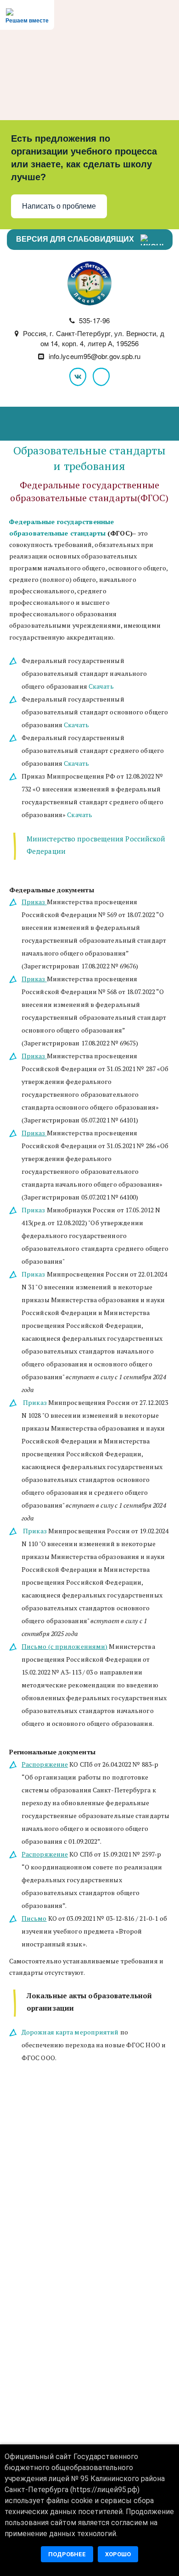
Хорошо (118, 2554)
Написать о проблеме (59, 206)
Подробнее (67, 2554)
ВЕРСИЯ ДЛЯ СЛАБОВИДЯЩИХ (76, 239)
